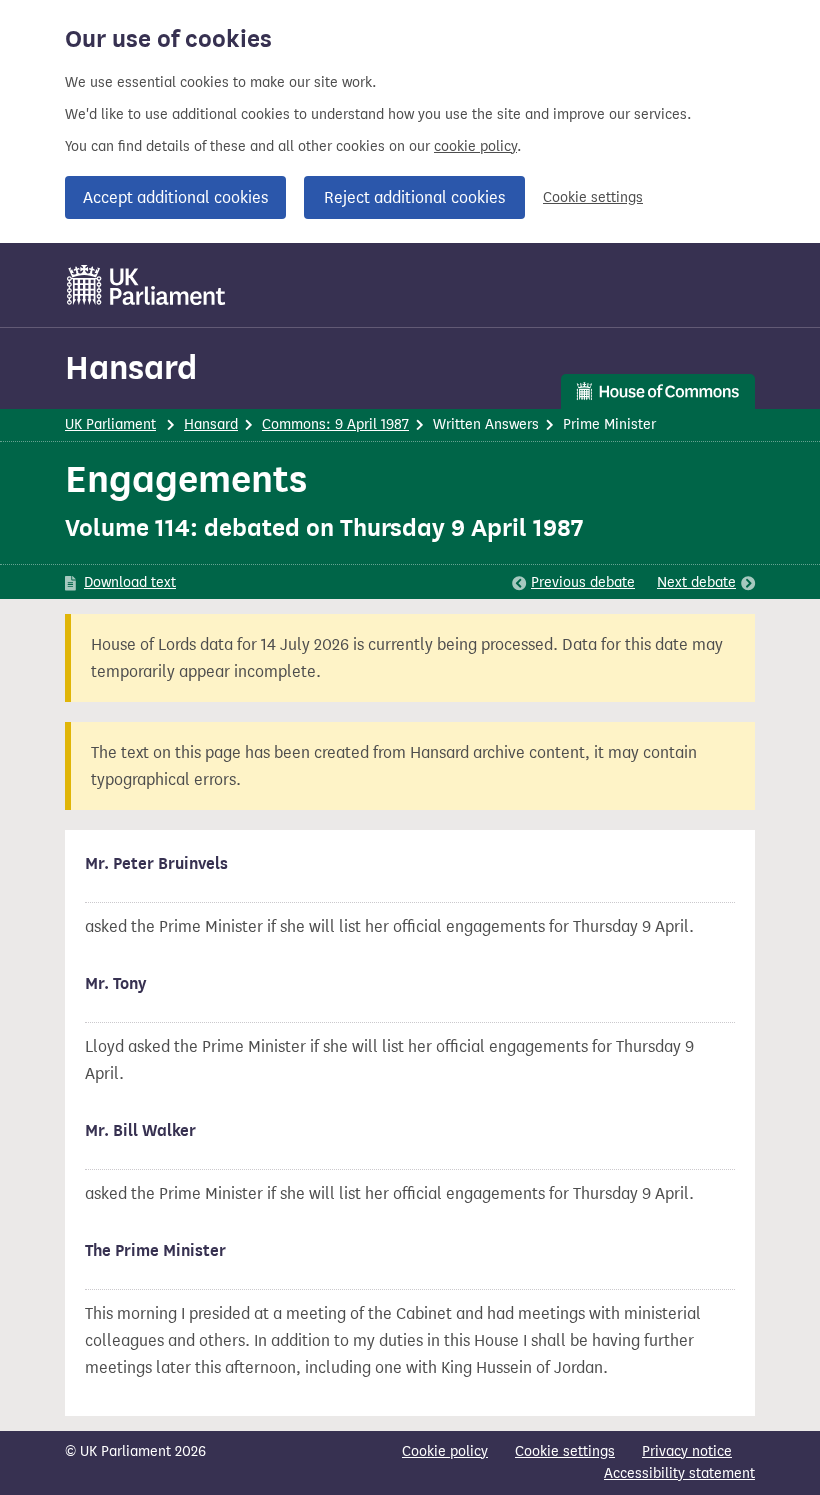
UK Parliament (110, 424)
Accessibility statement (679, 1473)
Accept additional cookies (175, 197)
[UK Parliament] (146, 285)
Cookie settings (593, 197)
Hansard (131, 367)
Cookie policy (445, 1451)
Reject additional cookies (414, 197)
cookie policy (475, 146)
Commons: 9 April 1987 (335, 424)
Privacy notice (687, 1451)
